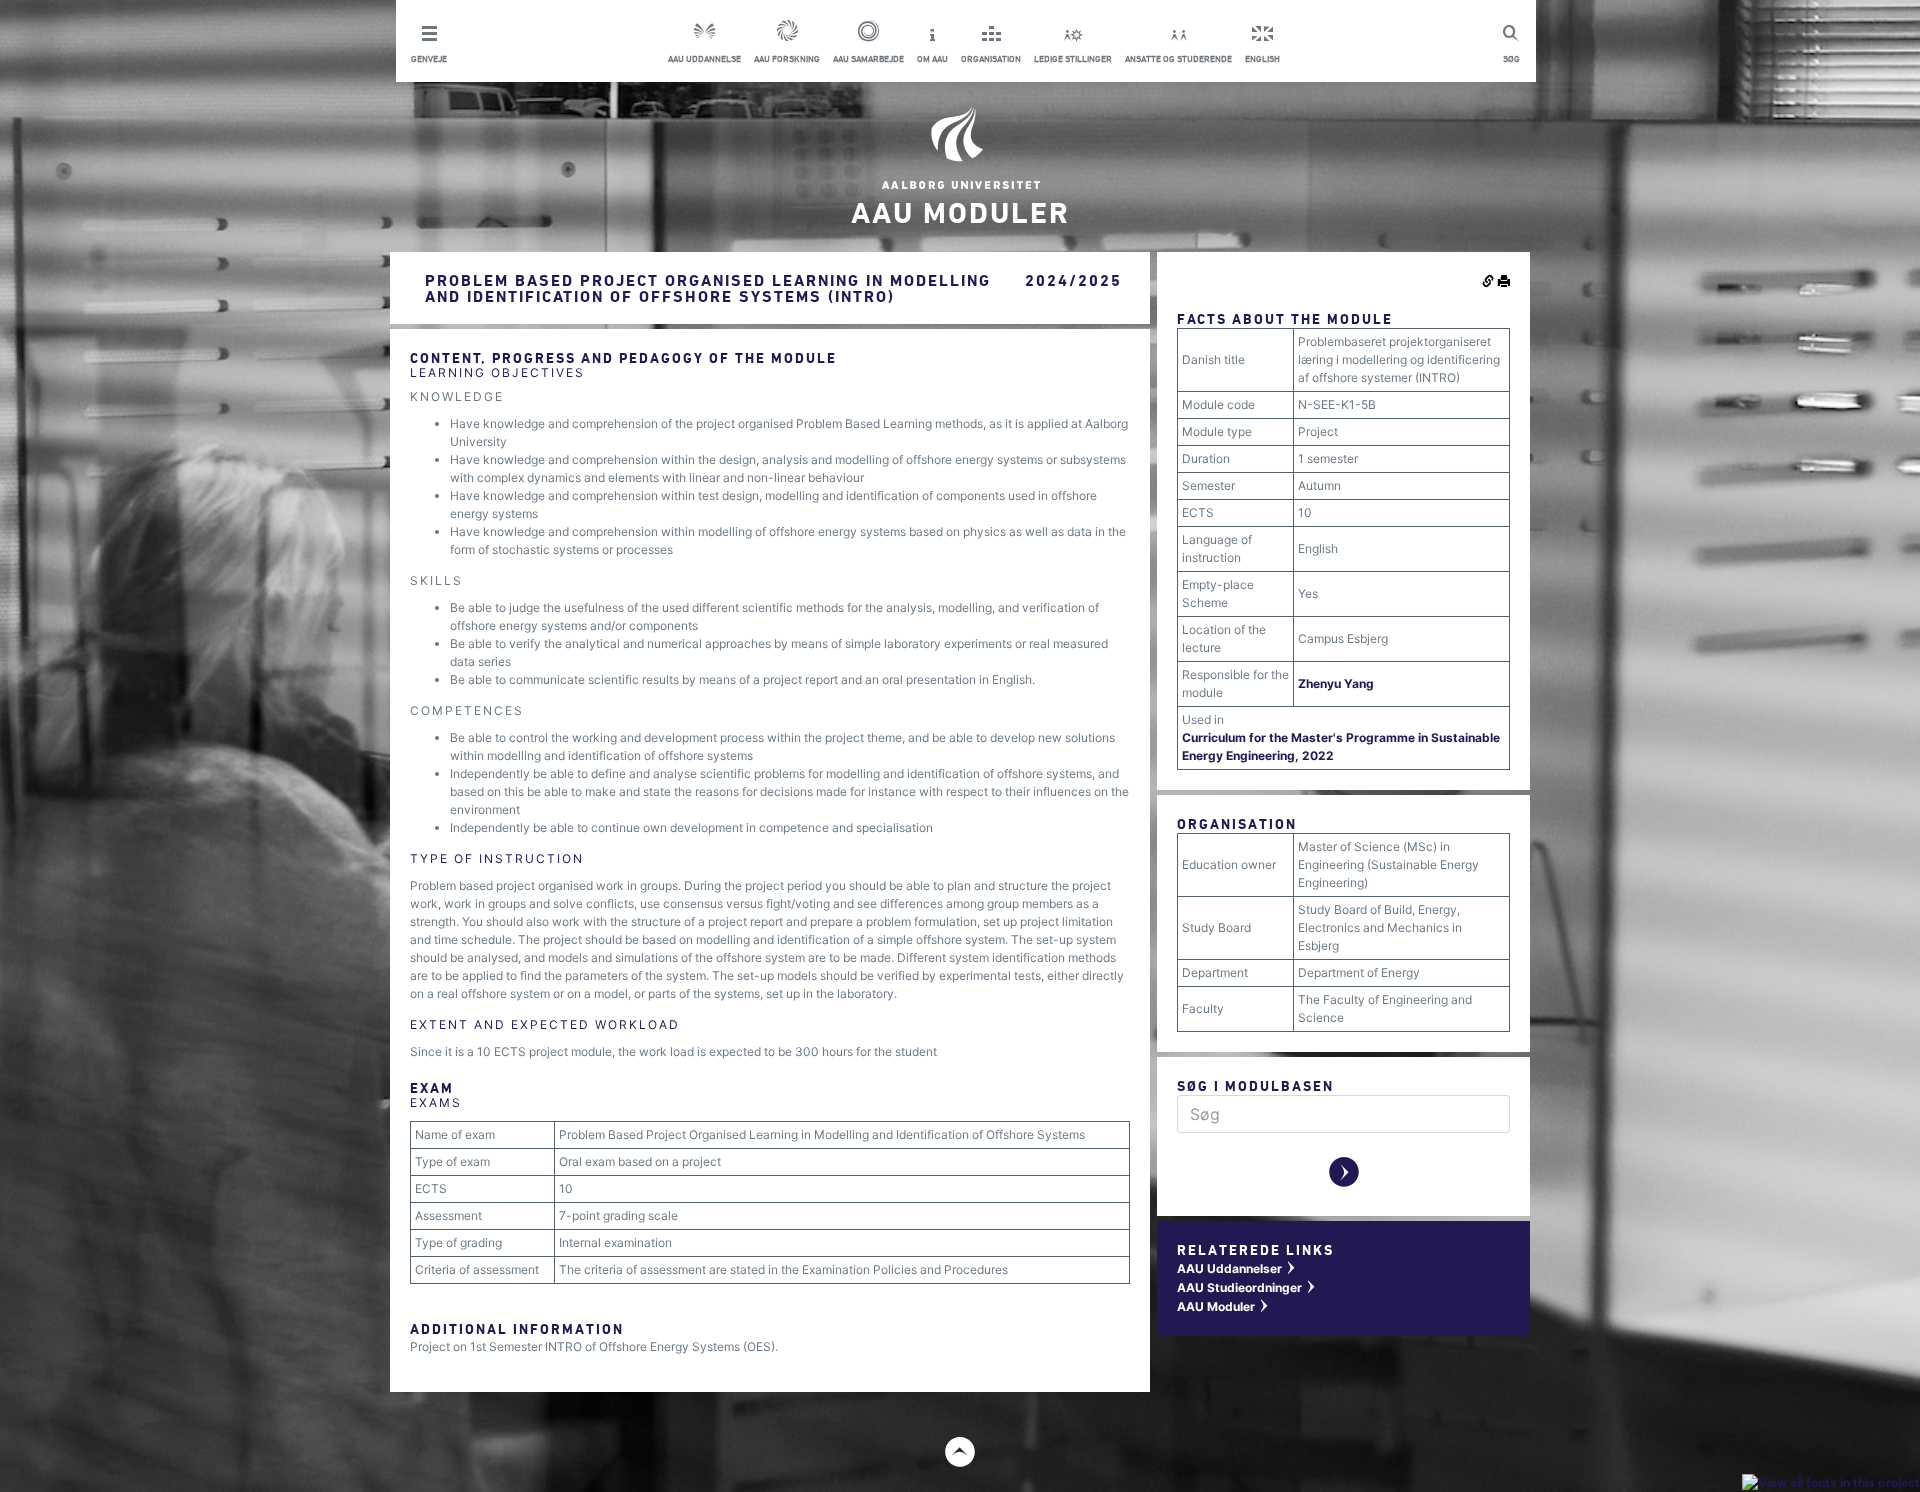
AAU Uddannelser (1237, 1268)
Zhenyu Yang (1336, 683)
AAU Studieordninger (1247, 1287)
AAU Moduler (1223, 1306)
